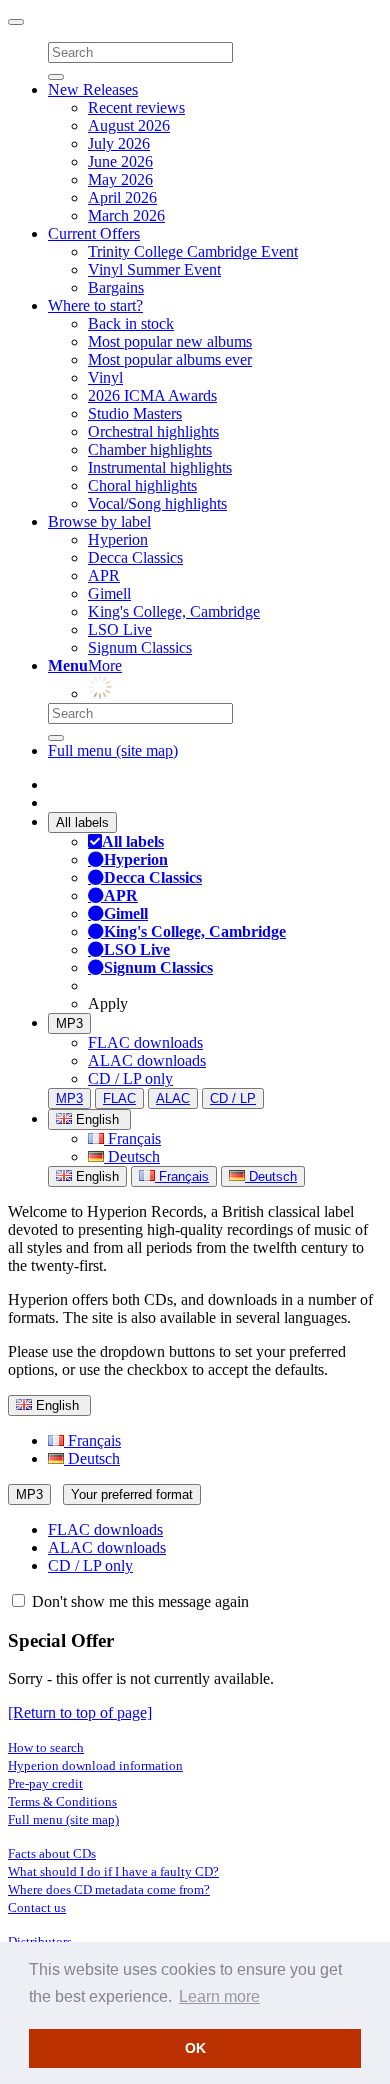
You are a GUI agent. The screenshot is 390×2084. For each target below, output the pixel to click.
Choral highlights (142, 485)
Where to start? (95, 305)
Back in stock (131, 323)
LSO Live (120, 629)
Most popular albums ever (170, 359)
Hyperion (118, 539)
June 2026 (120, 161)
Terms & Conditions (62, 1801)
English (95, 1176)
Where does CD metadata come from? (109, 1889)
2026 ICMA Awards (152, 395)
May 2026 (120, 179)
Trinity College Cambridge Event (193, 251)
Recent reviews (136, 107)
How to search (46, 1747)
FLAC (119, 1098)
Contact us (37, 1907)
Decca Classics (135, 557)
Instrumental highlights (160, 467)
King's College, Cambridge (174, 611)
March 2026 (126, 215)
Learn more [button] (219, 1996)
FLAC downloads (145, 1042)
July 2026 (119, 143)
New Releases (93, 89)
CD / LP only (130, 1078)
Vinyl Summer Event (154, 269)
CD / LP (233, 1098)
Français (132, 1138)
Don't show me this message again (138, 1601)
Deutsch (132, 1156)
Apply (108, 1003)
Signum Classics (140, 647)
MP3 (69, 1023)
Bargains (116, 287)
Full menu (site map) (113, 750)
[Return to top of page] (80, 1712)
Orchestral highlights (153, 431)
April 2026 (122, 197)
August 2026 (129, 125)
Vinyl (105, 377)
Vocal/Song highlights (157, 503)
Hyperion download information (95, 1765)
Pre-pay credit (45, 1783)
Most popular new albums (170, 341)
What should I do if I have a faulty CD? (113, 1871)
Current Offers (94, 233)
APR (104, 575)
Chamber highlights (150, 449)
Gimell (109, 593)
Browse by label (99, 521)
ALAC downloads (147, 1060)
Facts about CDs (52, 1853)
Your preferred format (132, 1494)
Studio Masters (135, 413)
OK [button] (195, 2048)
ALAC (173, 1098)
